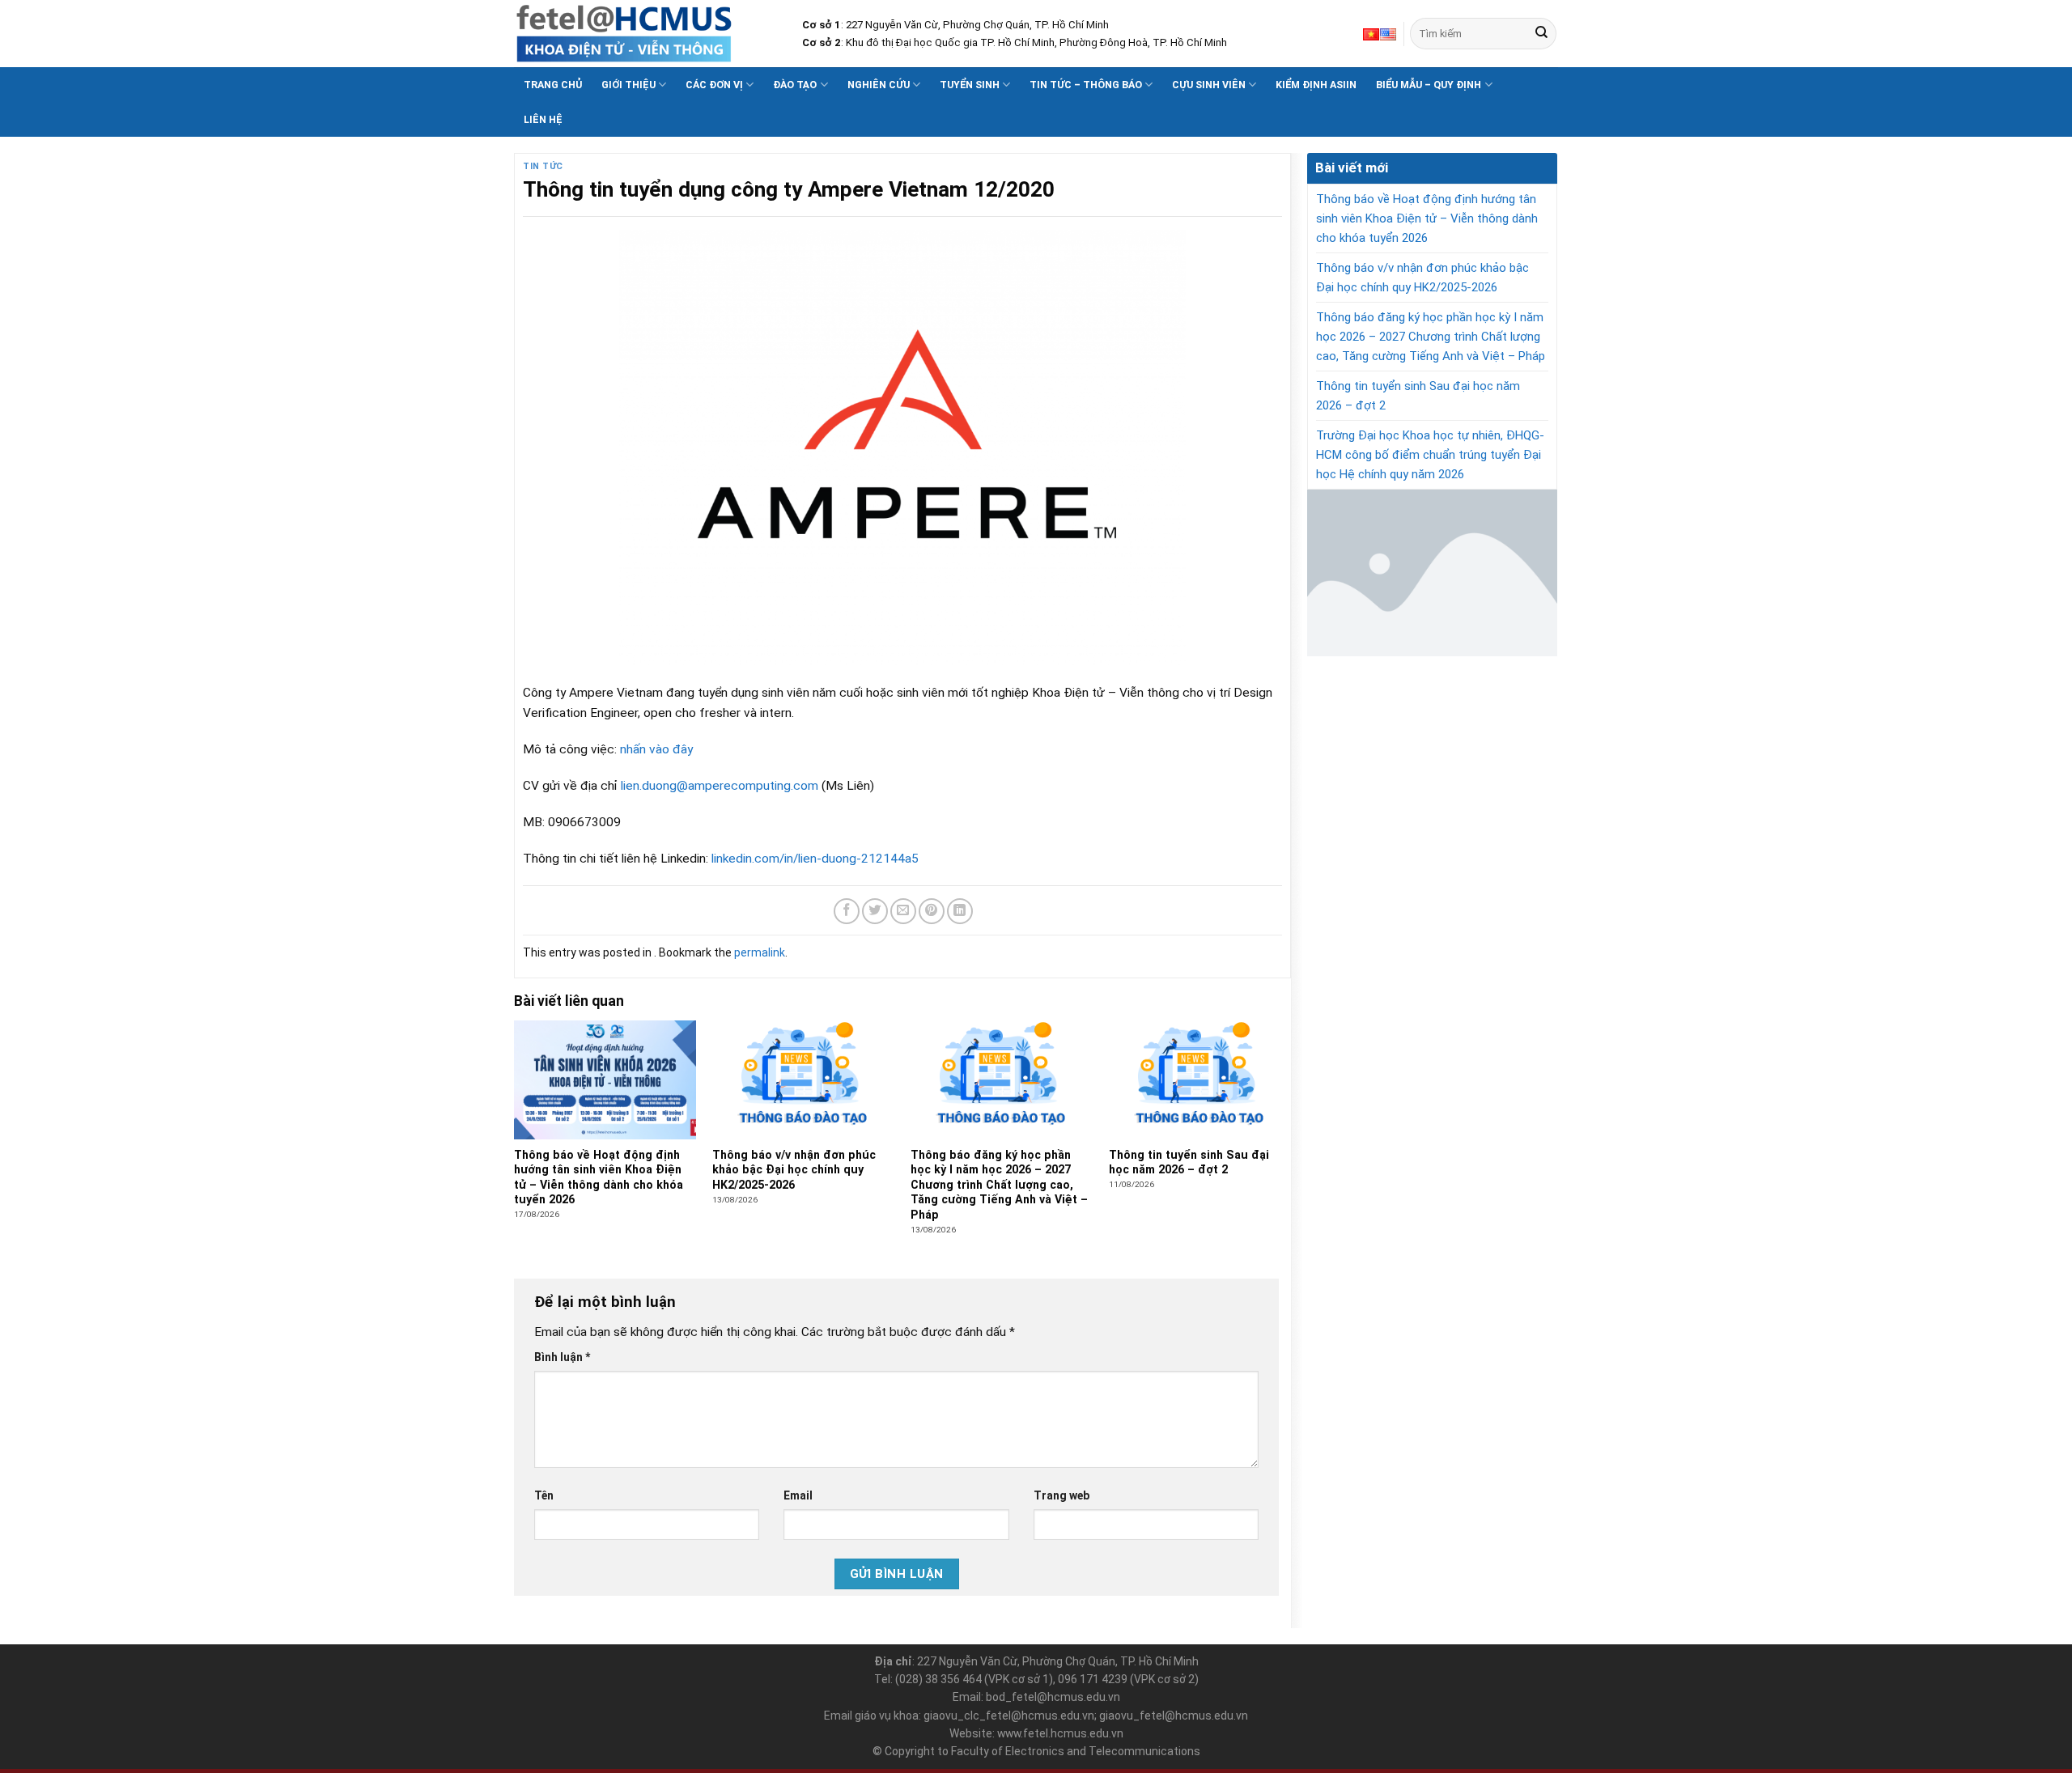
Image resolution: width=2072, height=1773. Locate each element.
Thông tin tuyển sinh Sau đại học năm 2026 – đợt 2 (1418, 396)
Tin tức (543, 166)
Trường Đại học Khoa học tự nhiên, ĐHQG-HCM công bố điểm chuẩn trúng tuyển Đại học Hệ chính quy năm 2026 (1430, 455)
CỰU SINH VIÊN (1209, 85)
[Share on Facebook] (847, 911)
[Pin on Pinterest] (932, 911)
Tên (544, 1495)
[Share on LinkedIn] (960, 911)
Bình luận (562, 1357)
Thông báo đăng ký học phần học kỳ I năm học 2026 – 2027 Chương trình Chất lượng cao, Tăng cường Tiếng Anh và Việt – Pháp (1431, 337)
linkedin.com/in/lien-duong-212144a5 (815, 859)
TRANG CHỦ (553, 85)
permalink (760, 952)
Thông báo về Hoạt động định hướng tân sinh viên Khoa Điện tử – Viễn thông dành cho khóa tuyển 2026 (1427, 218)
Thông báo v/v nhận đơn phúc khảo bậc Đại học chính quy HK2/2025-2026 (1422, 278)
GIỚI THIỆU (628, 85)
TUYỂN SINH (970, 85)
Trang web (1061, 1495)
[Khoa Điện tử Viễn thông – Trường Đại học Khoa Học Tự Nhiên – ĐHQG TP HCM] (646, 34)
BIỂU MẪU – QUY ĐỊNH (1429, 85)
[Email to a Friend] (903, 911)
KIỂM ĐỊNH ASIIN (1316, 85)
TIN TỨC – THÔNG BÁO (1086, 85)
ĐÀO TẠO (795, 85)
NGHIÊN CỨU (879, 85)
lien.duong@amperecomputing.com (720, 786)
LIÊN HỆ (543, 119)
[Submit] (1541, 34)
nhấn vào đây (656, 749)
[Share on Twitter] (875, 911)
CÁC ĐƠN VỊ (714, 85)
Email (798, 1495)
